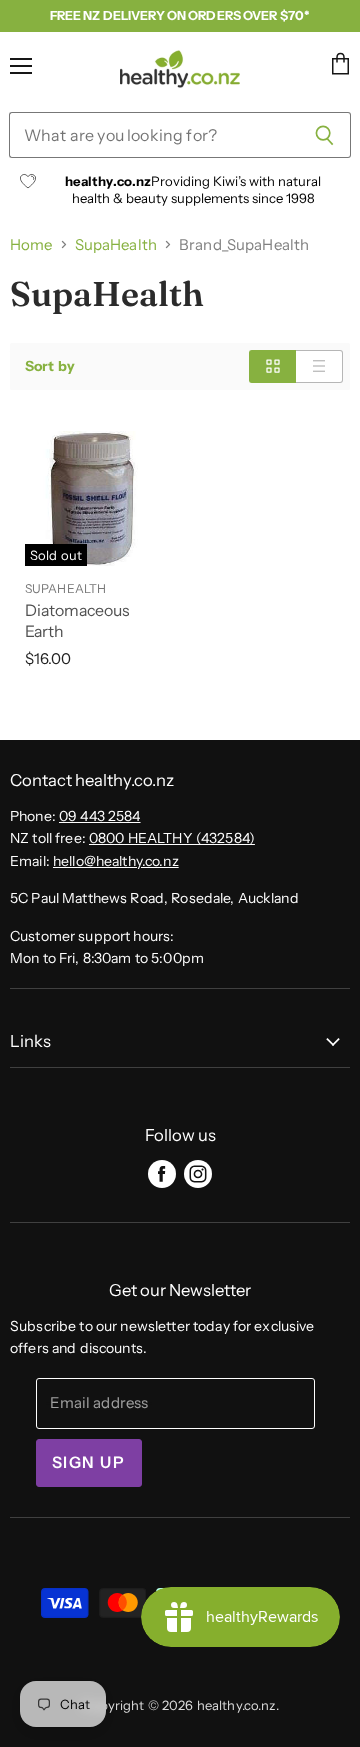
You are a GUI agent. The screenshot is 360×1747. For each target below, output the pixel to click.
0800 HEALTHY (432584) (172, 838)
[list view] (319, 366)
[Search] (324, 135)
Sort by (50, 366)
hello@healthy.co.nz (116, 861)
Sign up (89, 1462)
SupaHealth (116, 244)
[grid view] (272, 366)
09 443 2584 (100, 816)
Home (31, 244)
